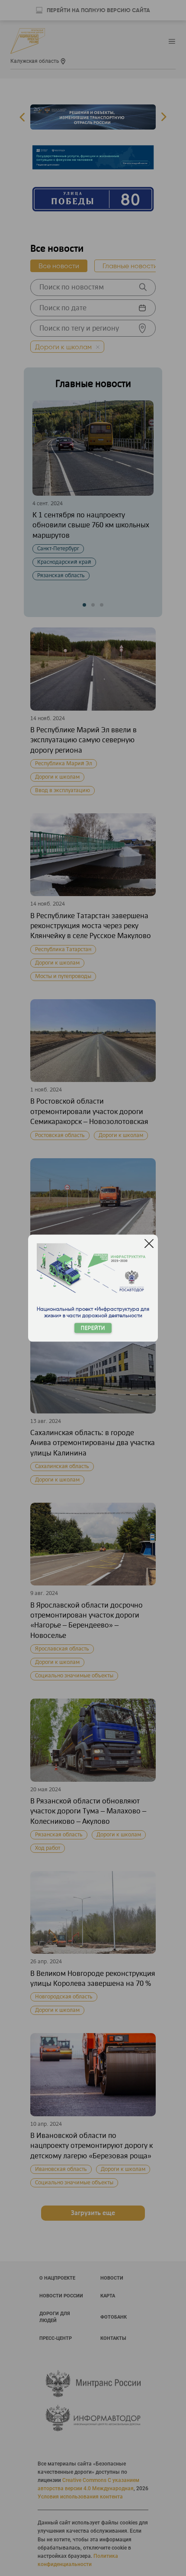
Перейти (93, 1328)
